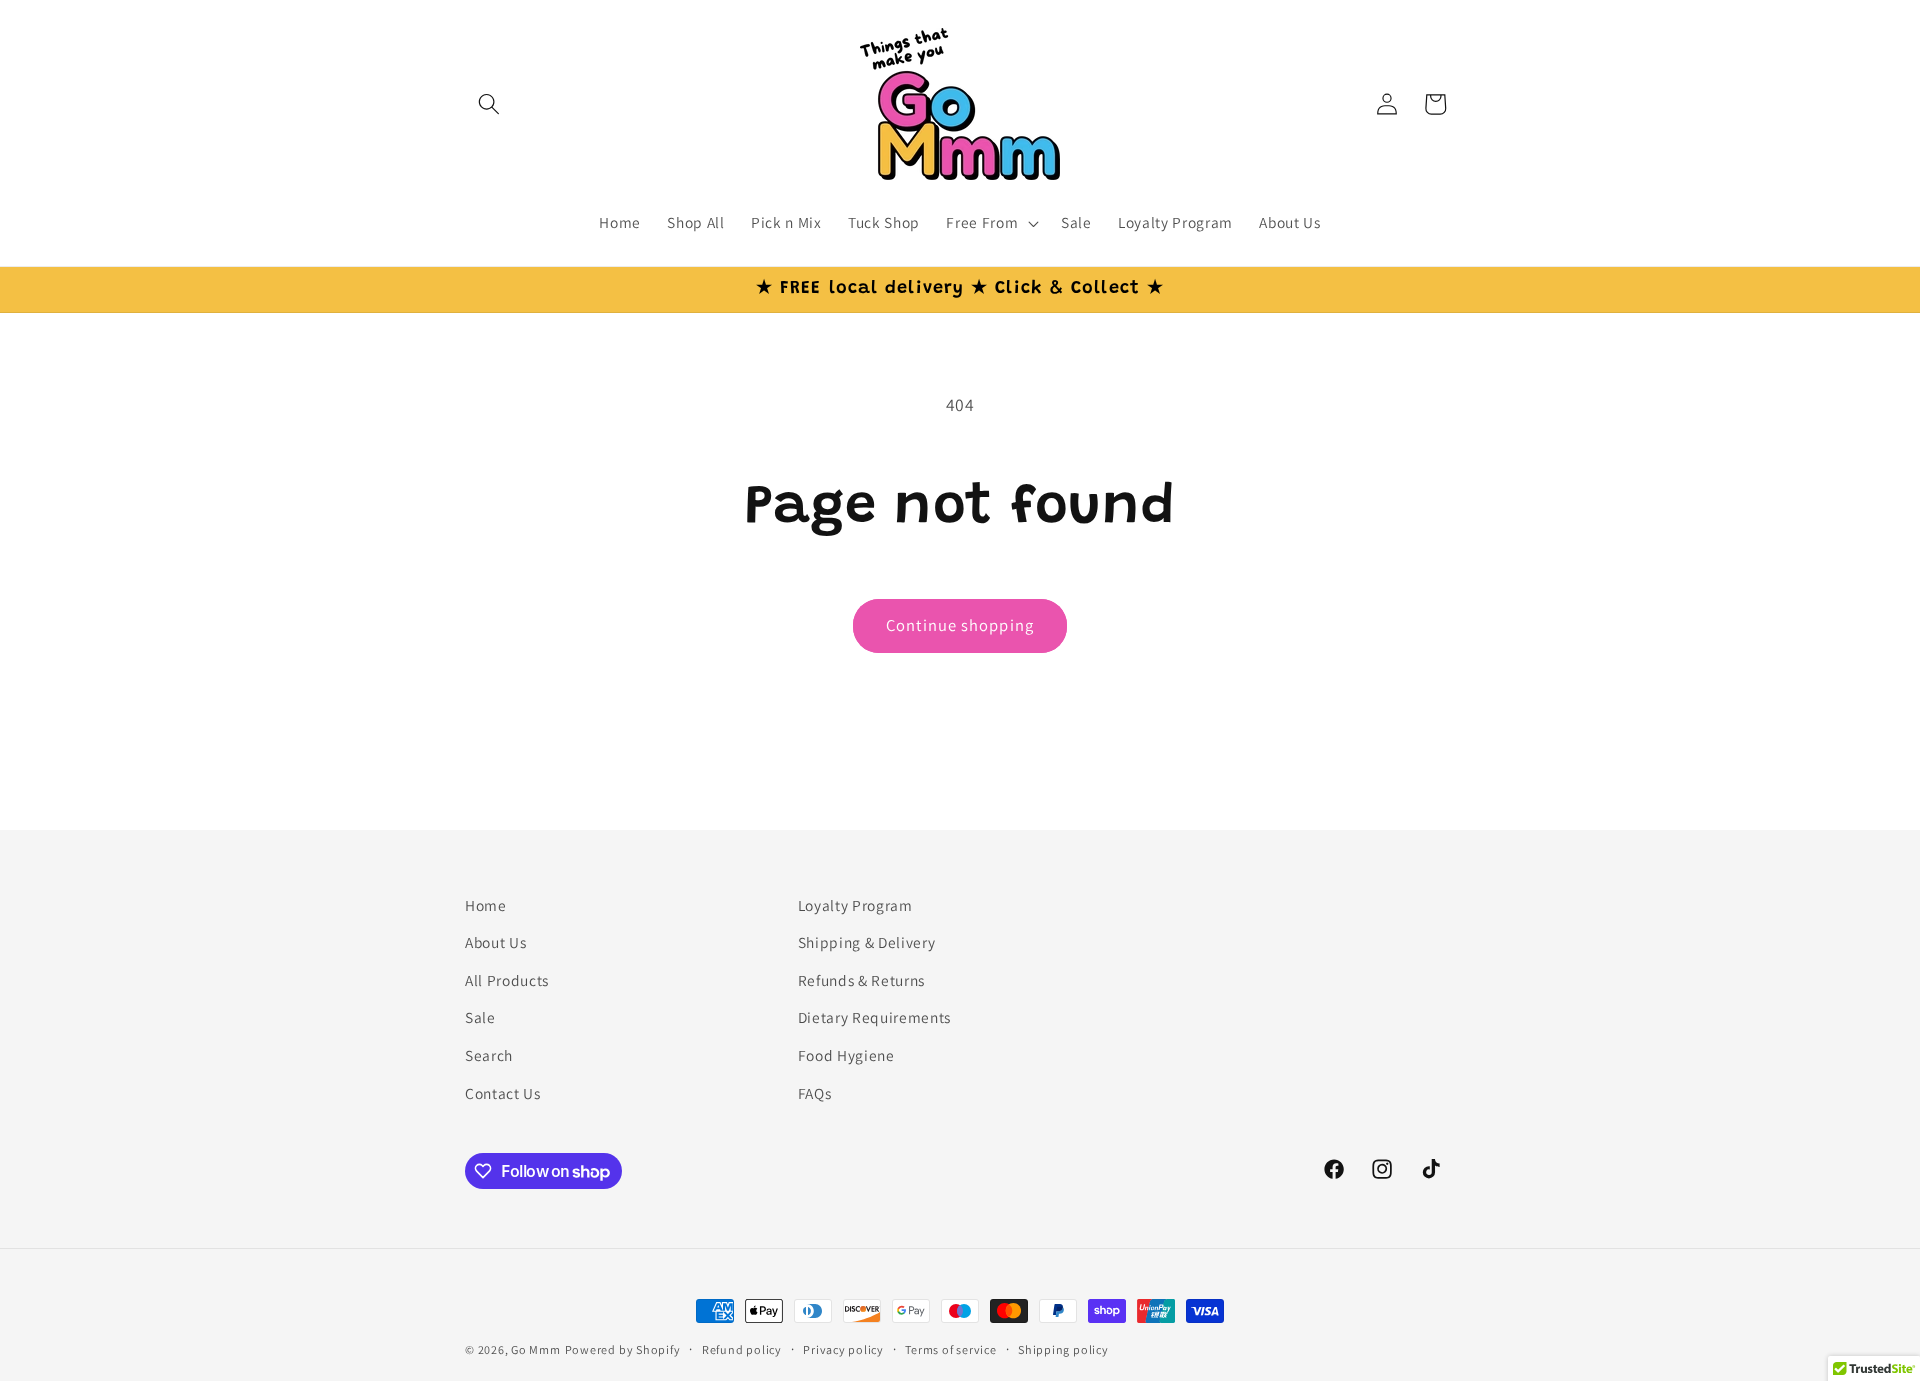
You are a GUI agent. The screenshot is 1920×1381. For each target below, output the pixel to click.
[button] (489, 104)
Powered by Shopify (623, 1349)
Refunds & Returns (861, 980)
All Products (507, 980)
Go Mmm (536, 1349)
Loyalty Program (855, 905)
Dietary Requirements (874, 1018)
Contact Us (503, 1093)
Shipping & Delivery (867, 942)
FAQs (815, 1093)
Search (489, 1055)
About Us (495, 942)
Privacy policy (843, 1349)
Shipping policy (1063, 1349)
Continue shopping (960, 625)
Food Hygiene (846, 1055)
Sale (480, 1018)
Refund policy (742, 1349)
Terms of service (950, 1349)
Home (486, 905)
